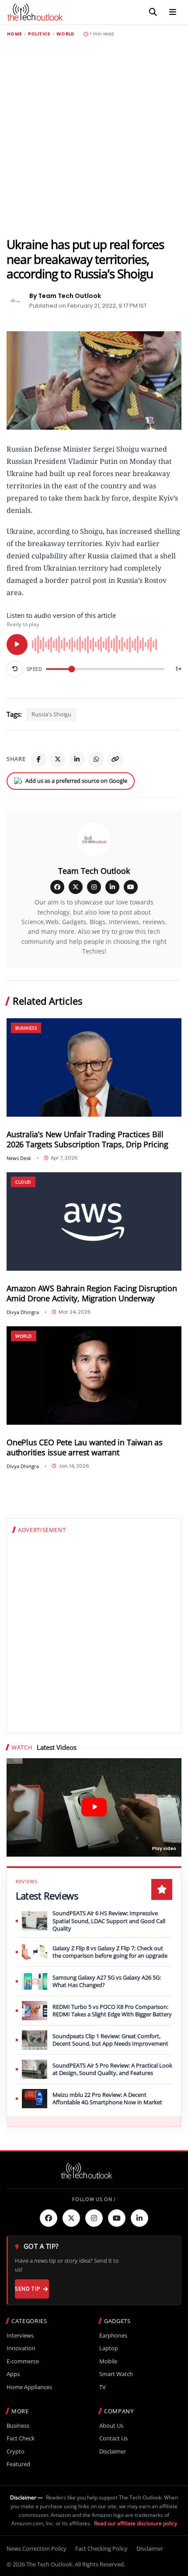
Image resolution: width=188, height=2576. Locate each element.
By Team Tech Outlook (65, 296)
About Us (111, 2426)
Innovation (21, 2348)
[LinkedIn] (77, 759)
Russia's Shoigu (51, 714)
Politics (39, 34)
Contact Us (113, 2438)
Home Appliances (29, 2387)
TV (103, 2387)
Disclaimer (113, 2452)
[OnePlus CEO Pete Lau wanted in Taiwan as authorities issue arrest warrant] (94, 1376)
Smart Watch (116, 2374)
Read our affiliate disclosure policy (136, 2523)
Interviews (20, 2336)
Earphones (113, 2336)
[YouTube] (131, 887)
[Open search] (153, 12)
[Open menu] (173, 12)
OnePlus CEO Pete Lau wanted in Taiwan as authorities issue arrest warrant (85, 1447)
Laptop (109, 2348)
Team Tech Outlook (94, 871)
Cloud (23, 1182)
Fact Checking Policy (101, 2548)
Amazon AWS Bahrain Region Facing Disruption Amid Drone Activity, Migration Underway (92, 1293)
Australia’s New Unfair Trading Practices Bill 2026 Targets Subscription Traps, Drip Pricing (87, 1139)
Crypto (16, 2452)
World (66, 34)
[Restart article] (15, 669)
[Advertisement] (94, 137)
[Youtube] (117, 2218)
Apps (13, 2374)
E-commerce (23, 2361)
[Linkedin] (139, 2218)
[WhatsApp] (96, 759)
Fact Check (21, 2438)
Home (14, 34)
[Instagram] (94, 887)
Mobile (108, 2361)
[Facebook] (38, 759)
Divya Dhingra (23, 1312)
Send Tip (27, 2289)
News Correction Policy (37, 2548)
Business (26, 1028)
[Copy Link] (115, 759)
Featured (18, 2464)
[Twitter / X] (58, 759)
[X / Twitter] (76, 887)
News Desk (19, 1158)
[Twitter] (71, 2218)
